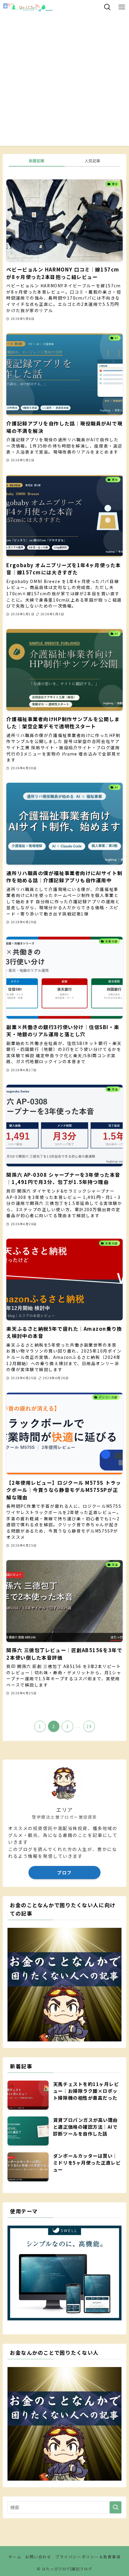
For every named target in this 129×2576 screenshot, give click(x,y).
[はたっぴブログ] (28, 7)
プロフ (64, 1872)
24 (89, 1726)
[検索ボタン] (107, 7)
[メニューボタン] (122, 7)
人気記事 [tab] (92, 161)
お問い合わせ (38, 2557)
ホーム (15, 2557)
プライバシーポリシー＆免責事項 (88, 2557)
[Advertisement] (64, 82)
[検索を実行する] (115, 2507)
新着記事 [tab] (37, 161)
